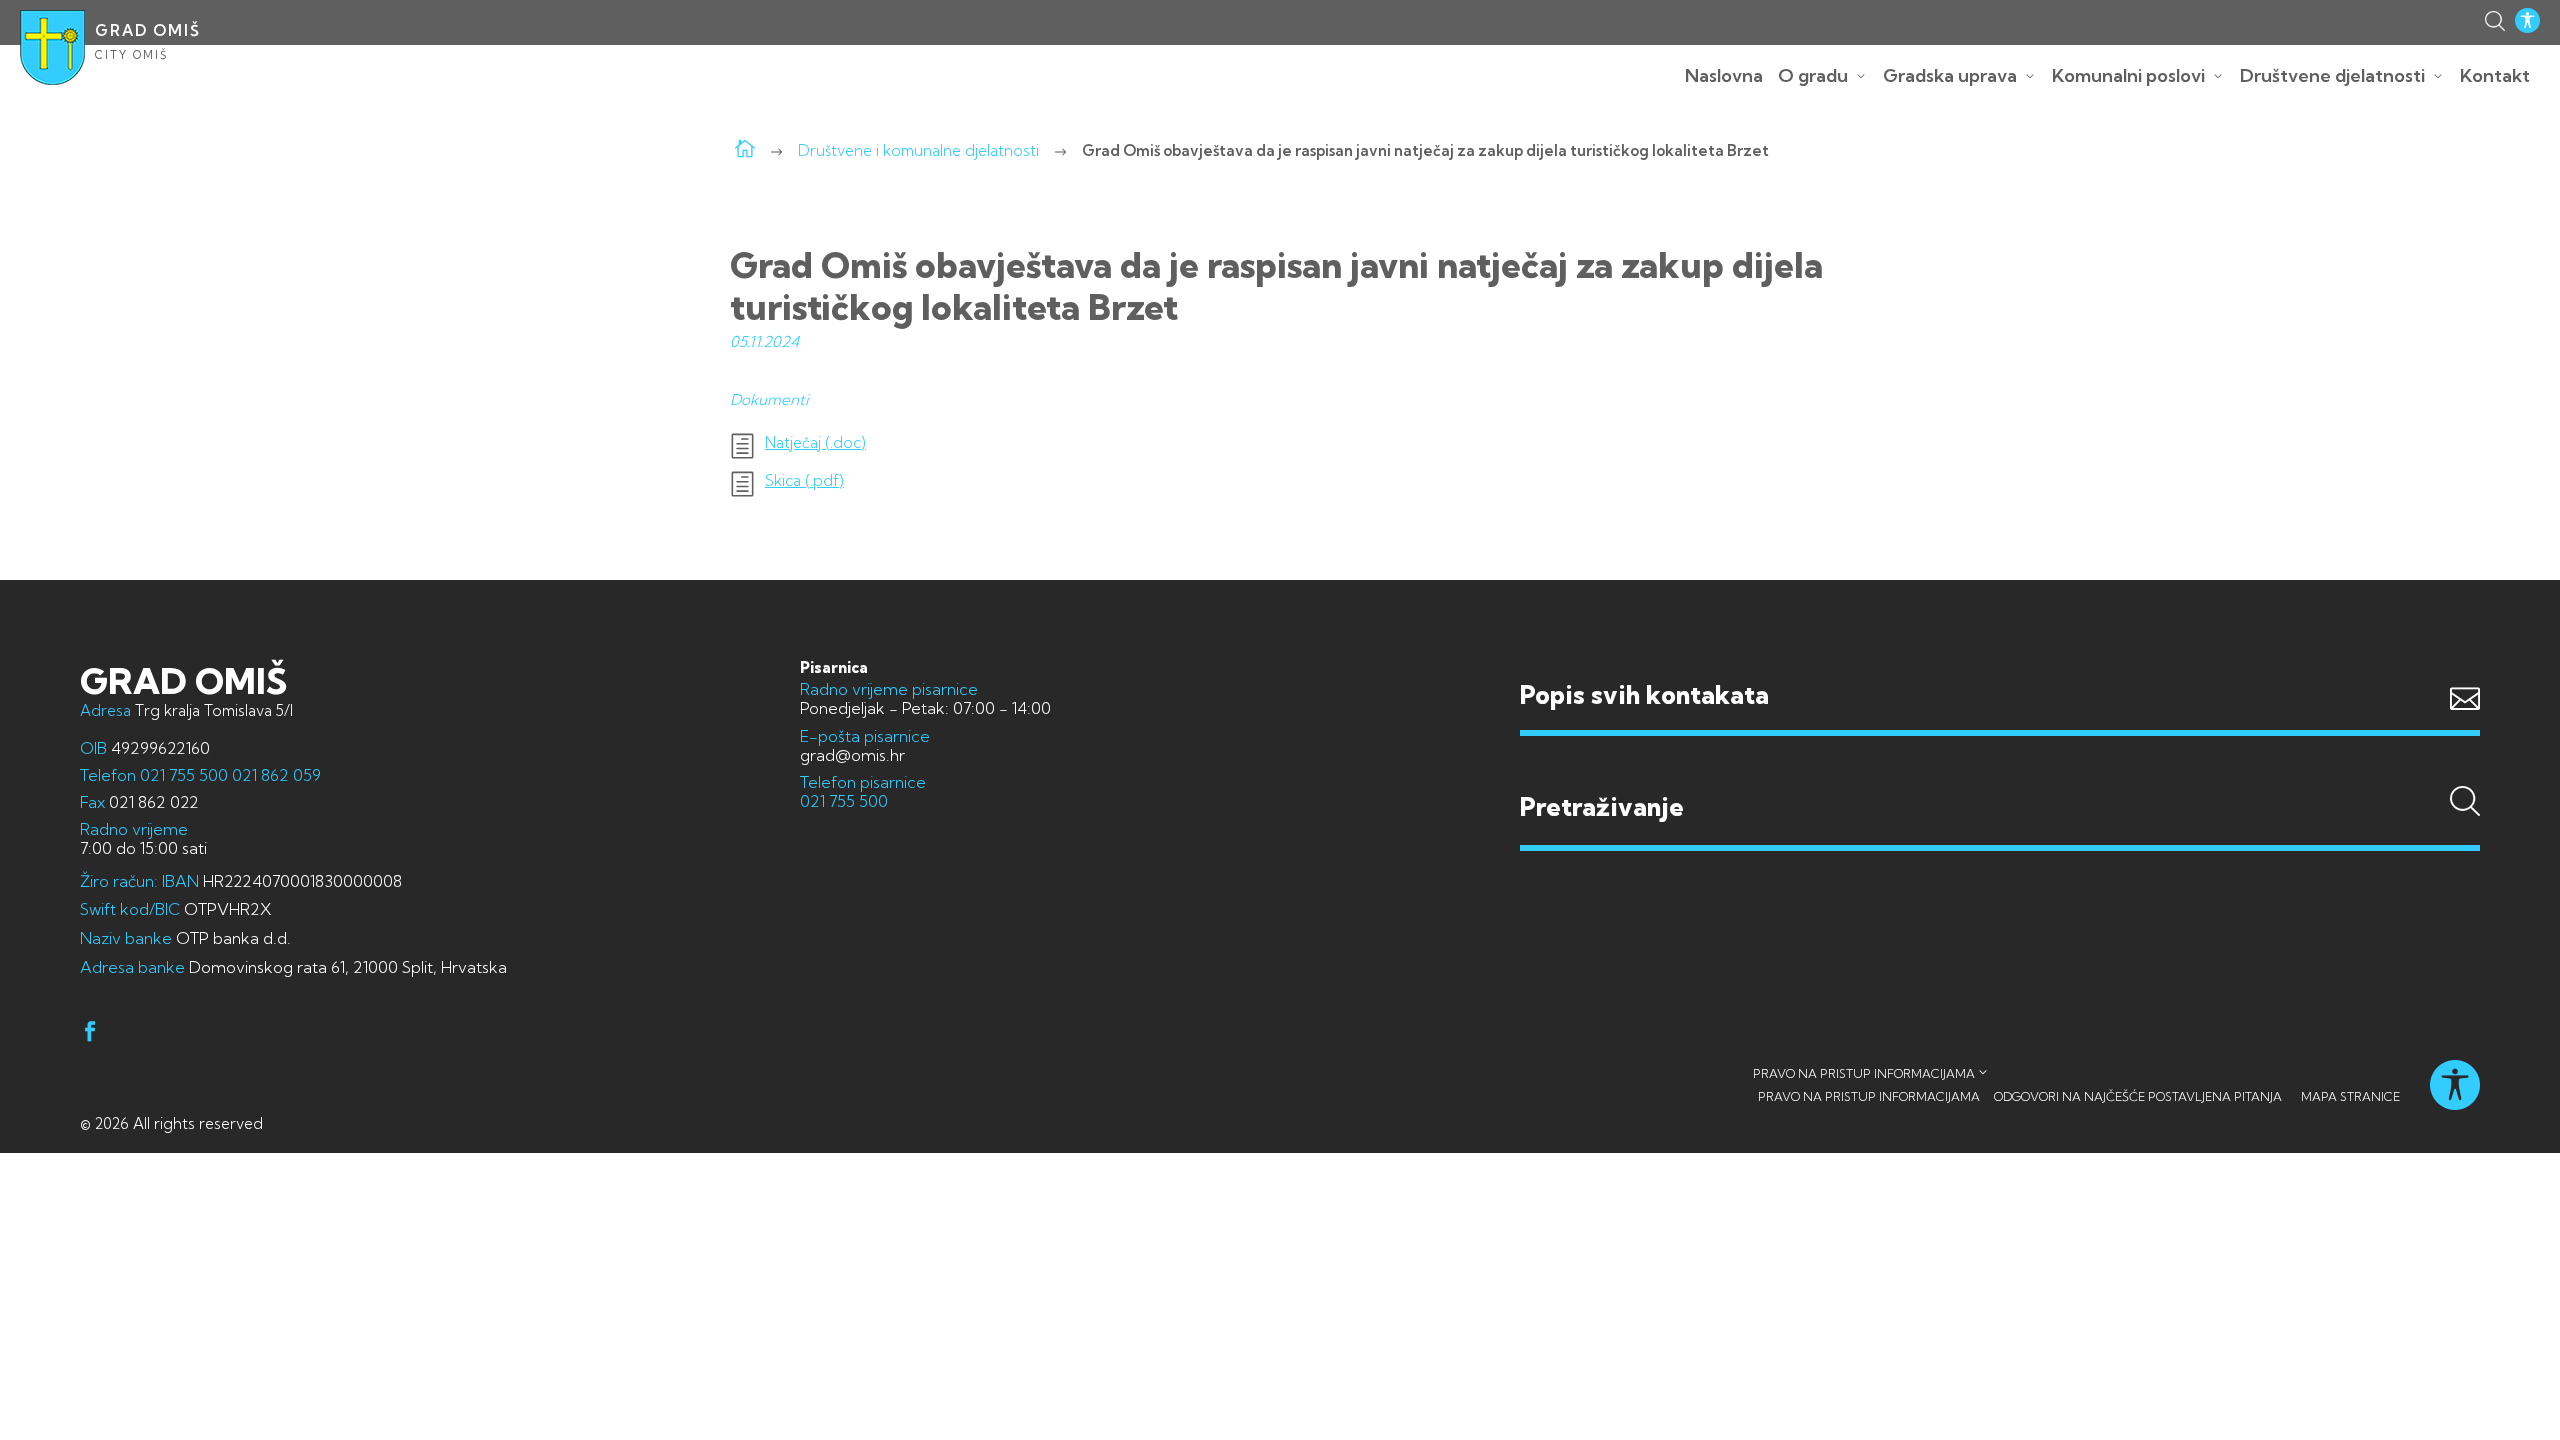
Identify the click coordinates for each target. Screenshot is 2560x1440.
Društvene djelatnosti (2332, 75)
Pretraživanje (2000, 769)
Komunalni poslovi (2128, 75)
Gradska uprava (1950, 75)
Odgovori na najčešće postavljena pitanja (2138, 1096)
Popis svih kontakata (1644, 694)
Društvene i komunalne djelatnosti (918, 150)
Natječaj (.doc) (815, 443)
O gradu (1813, 75)
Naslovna (1724, 75)
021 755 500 (184, 775)
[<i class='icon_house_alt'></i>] (745, 150)
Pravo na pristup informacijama (1864, 1073)
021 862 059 (274, 775)
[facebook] (90, 1034)
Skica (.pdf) (804, 481)
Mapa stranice (2350, 1096)
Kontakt (2495, 75)
